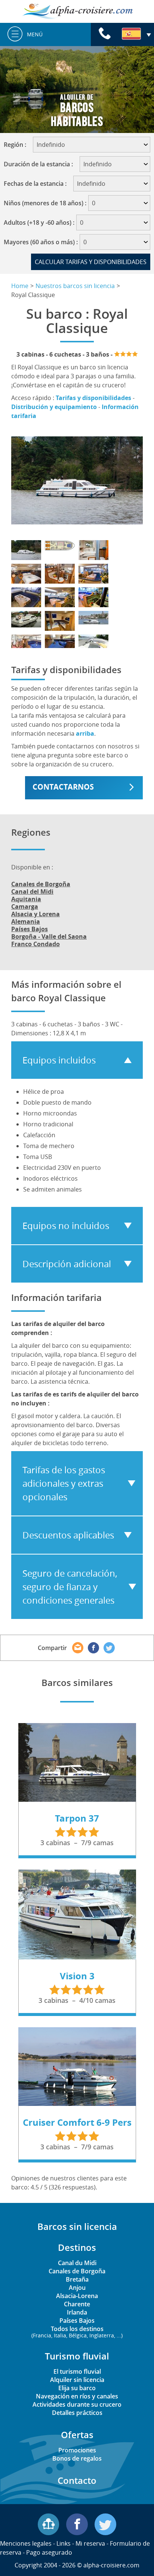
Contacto (77, 2480)
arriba (85, 733)
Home (20, 286)
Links (64, 2543)
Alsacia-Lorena (77, 2296)
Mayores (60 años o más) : (41, 242)
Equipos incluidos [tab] (59, 1060)
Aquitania (26, 899)
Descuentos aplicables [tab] (68, 1535)
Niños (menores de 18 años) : (45, 203)
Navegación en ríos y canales (77, 2396)
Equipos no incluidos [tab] (66, 1226)
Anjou (77, 2288)
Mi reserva (90, 2543)
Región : (17, 145)
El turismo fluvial (77, 2371)
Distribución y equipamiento (54, 407)
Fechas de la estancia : (38, 184)
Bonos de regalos (77, 2458)
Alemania (26, 921)
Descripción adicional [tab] (67, 1264)
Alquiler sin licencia (77, 2380)
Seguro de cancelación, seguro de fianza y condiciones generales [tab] (70, 1587)
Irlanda (77, 2312)
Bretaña (77, 2279)
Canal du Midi (77, 2263)
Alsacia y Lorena (36, 914)
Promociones (77, 2450)
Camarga (25, 906)
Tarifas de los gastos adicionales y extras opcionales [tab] (64, 1483)
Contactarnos (63, 787)
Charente (77, 2304)
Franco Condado (36, 944)
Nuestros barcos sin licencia (75, 286)
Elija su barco (77, 2388)
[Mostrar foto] (26, 550)
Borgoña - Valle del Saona (49, 936)
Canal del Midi (32, 892)
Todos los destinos (77, 2331)
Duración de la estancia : (41, 164)
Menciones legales (26, 2543)
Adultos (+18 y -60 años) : (39, 223)
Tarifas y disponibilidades (93, 398)
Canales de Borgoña (41, 884)
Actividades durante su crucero (77, 2404)
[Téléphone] (105, 34)
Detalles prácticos (77, 2413)
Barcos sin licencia (77, 2226)
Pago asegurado (49, 2552)
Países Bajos (30, 929)
